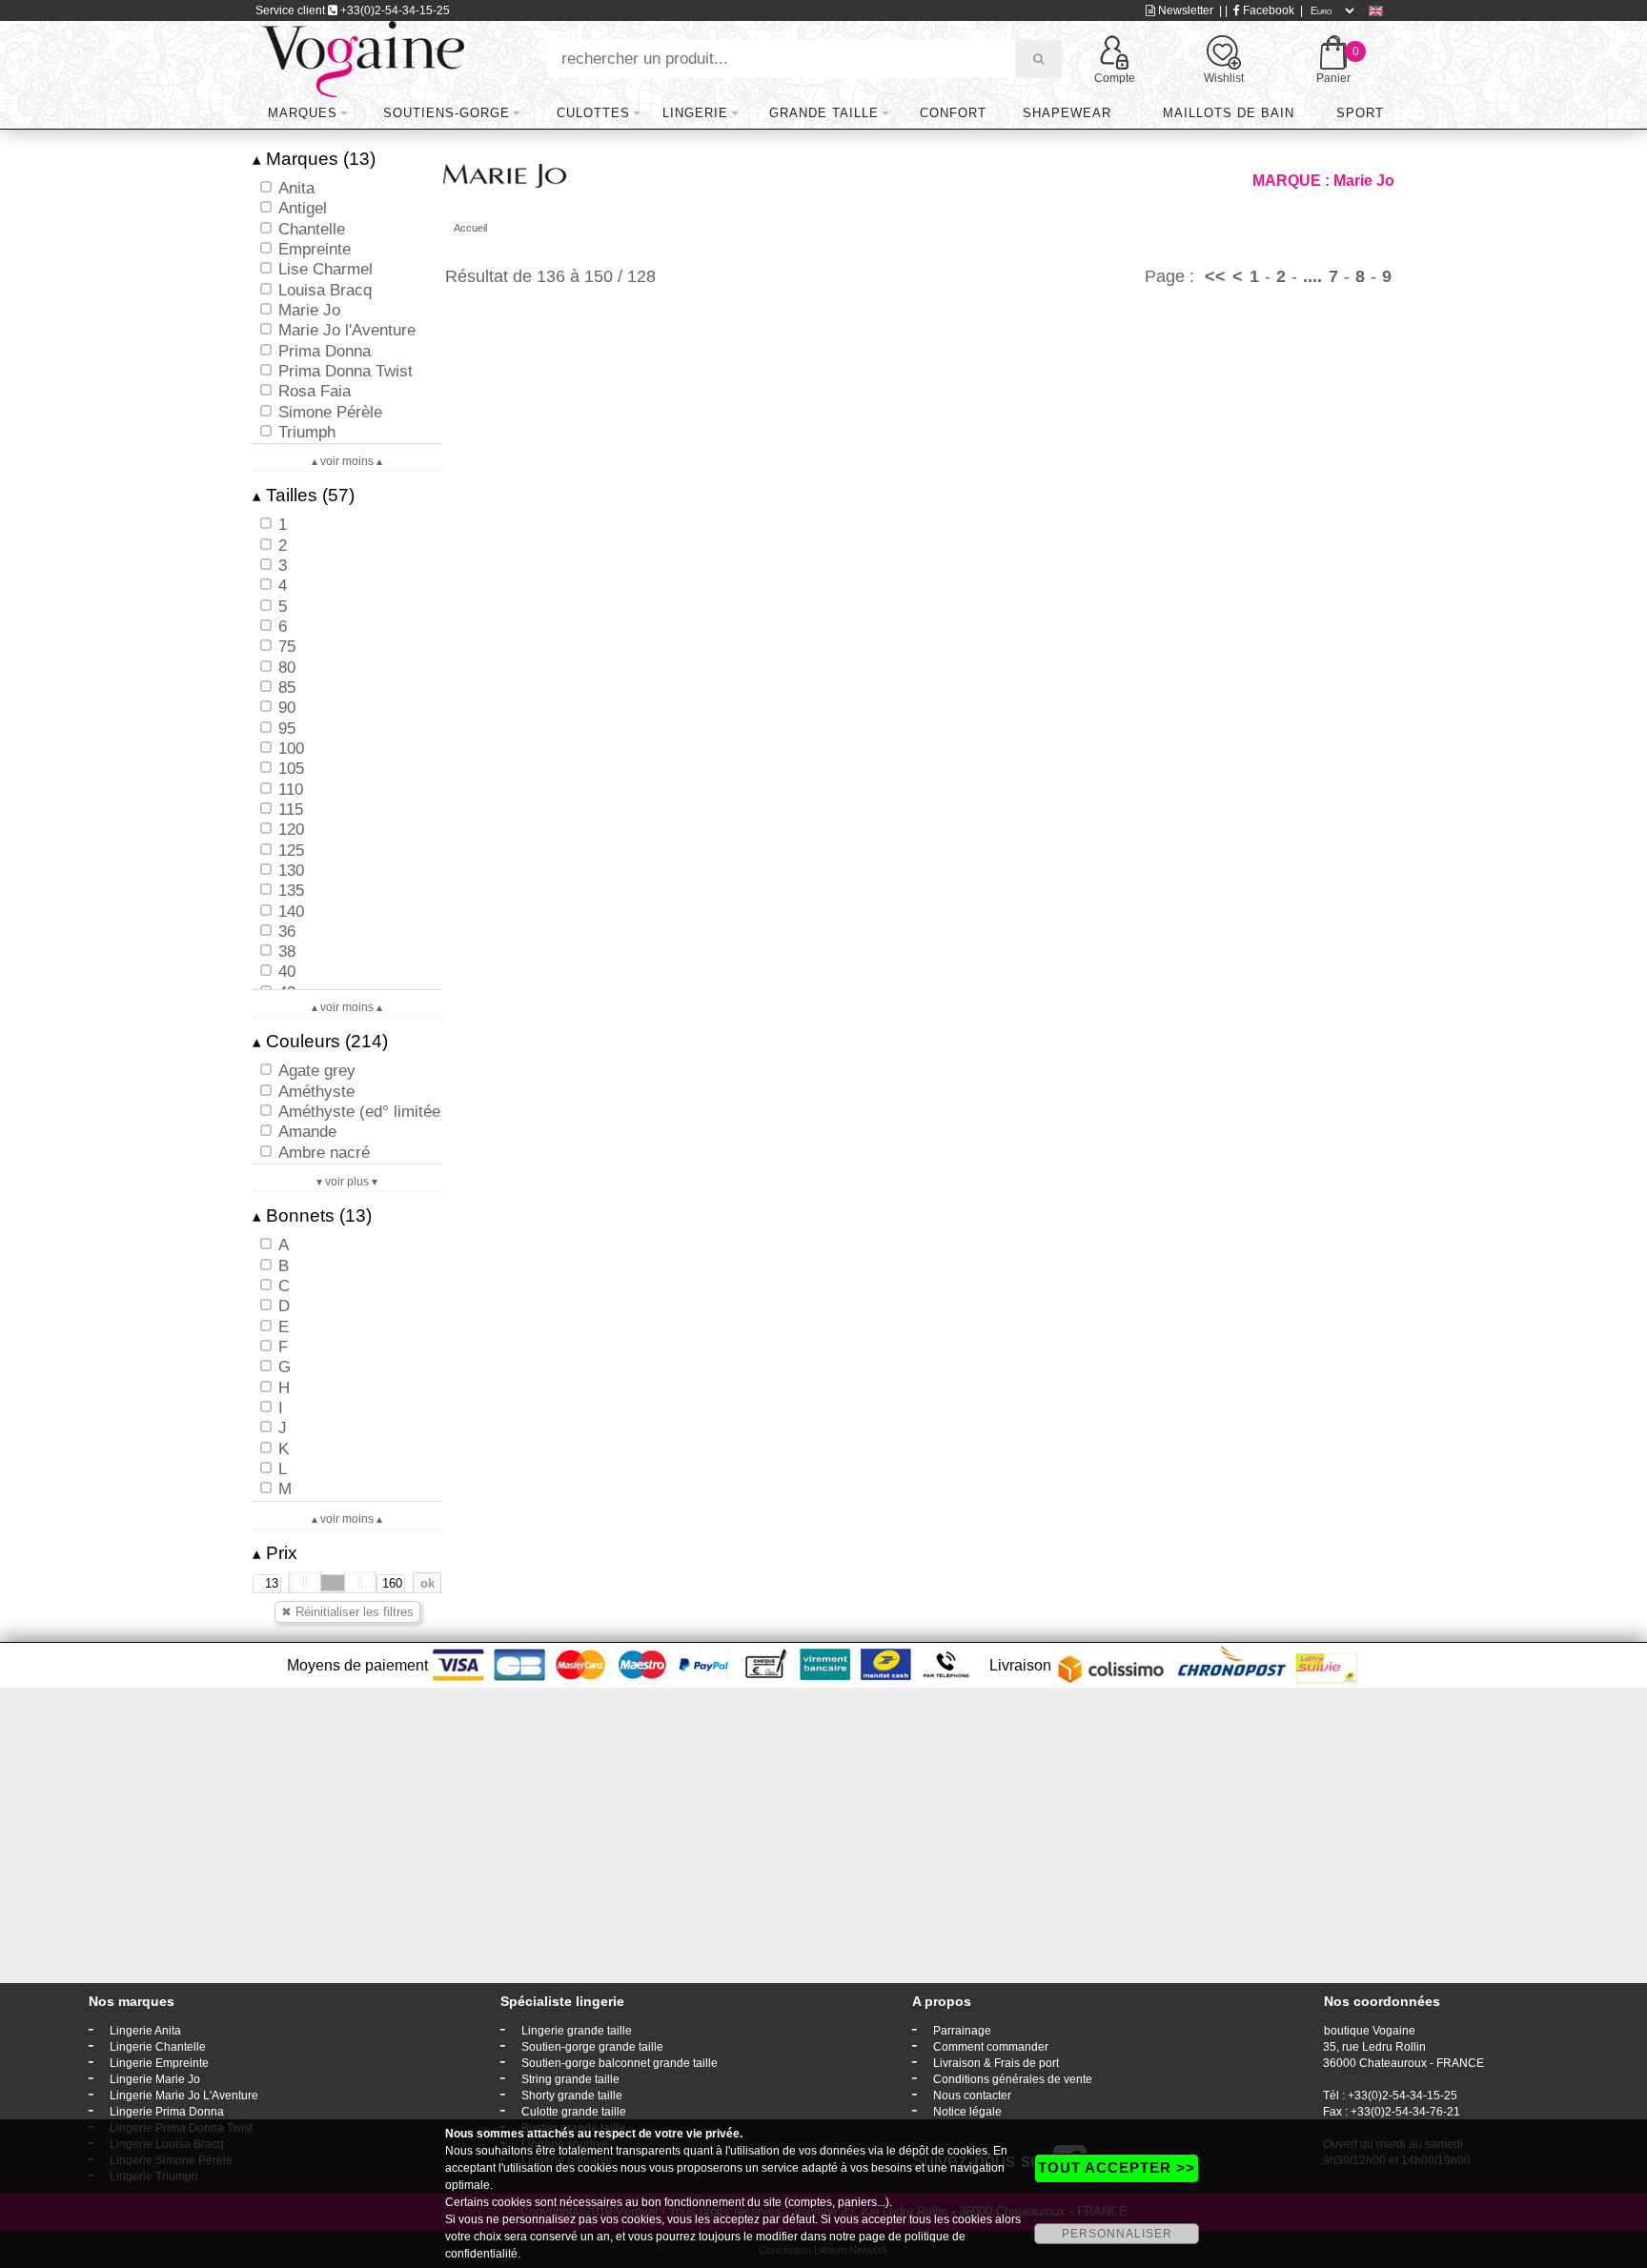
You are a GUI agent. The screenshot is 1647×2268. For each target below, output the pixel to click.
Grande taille (824, 113)
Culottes (593, 113)
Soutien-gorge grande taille (592, 2047)
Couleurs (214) (320, 1041)
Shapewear (1067, 113)
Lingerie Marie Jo (155, 2079)
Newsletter (1184, 10)
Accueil (470, 228)
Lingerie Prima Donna (167, 2112)
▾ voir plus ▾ (347, 1182)
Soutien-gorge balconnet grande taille (620, 2063)
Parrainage (962, 2031)
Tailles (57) (304, 495)
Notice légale (967, 2112)
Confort (953, 113)
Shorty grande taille (572, 2096)
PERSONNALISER (1117, 2234)
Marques (303, 113)
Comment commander (991, 2047)
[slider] (305, 1583)
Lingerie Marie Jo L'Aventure (184, 2096)
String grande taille (570, 2079)
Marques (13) (314, 159)
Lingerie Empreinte (159, 2063)
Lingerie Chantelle (158, 2047)
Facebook (1267, 10)
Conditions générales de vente (1013, 2079)
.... (1312, 276)
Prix (275, 1553)
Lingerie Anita (145, 2031)
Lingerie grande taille (577, 2031)
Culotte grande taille (574, 2112)
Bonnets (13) (312, 1215)
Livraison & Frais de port (996, 2063)
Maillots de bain (1229, 113)
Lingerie (695, 113)
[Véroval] (363, 58)
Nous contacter (972, 2096)
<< (1215, 276)
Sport (1360, 113)
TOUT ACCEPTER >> (1117, 2167)
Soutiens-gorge (447, 113)
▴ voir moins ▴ (347, 461)
